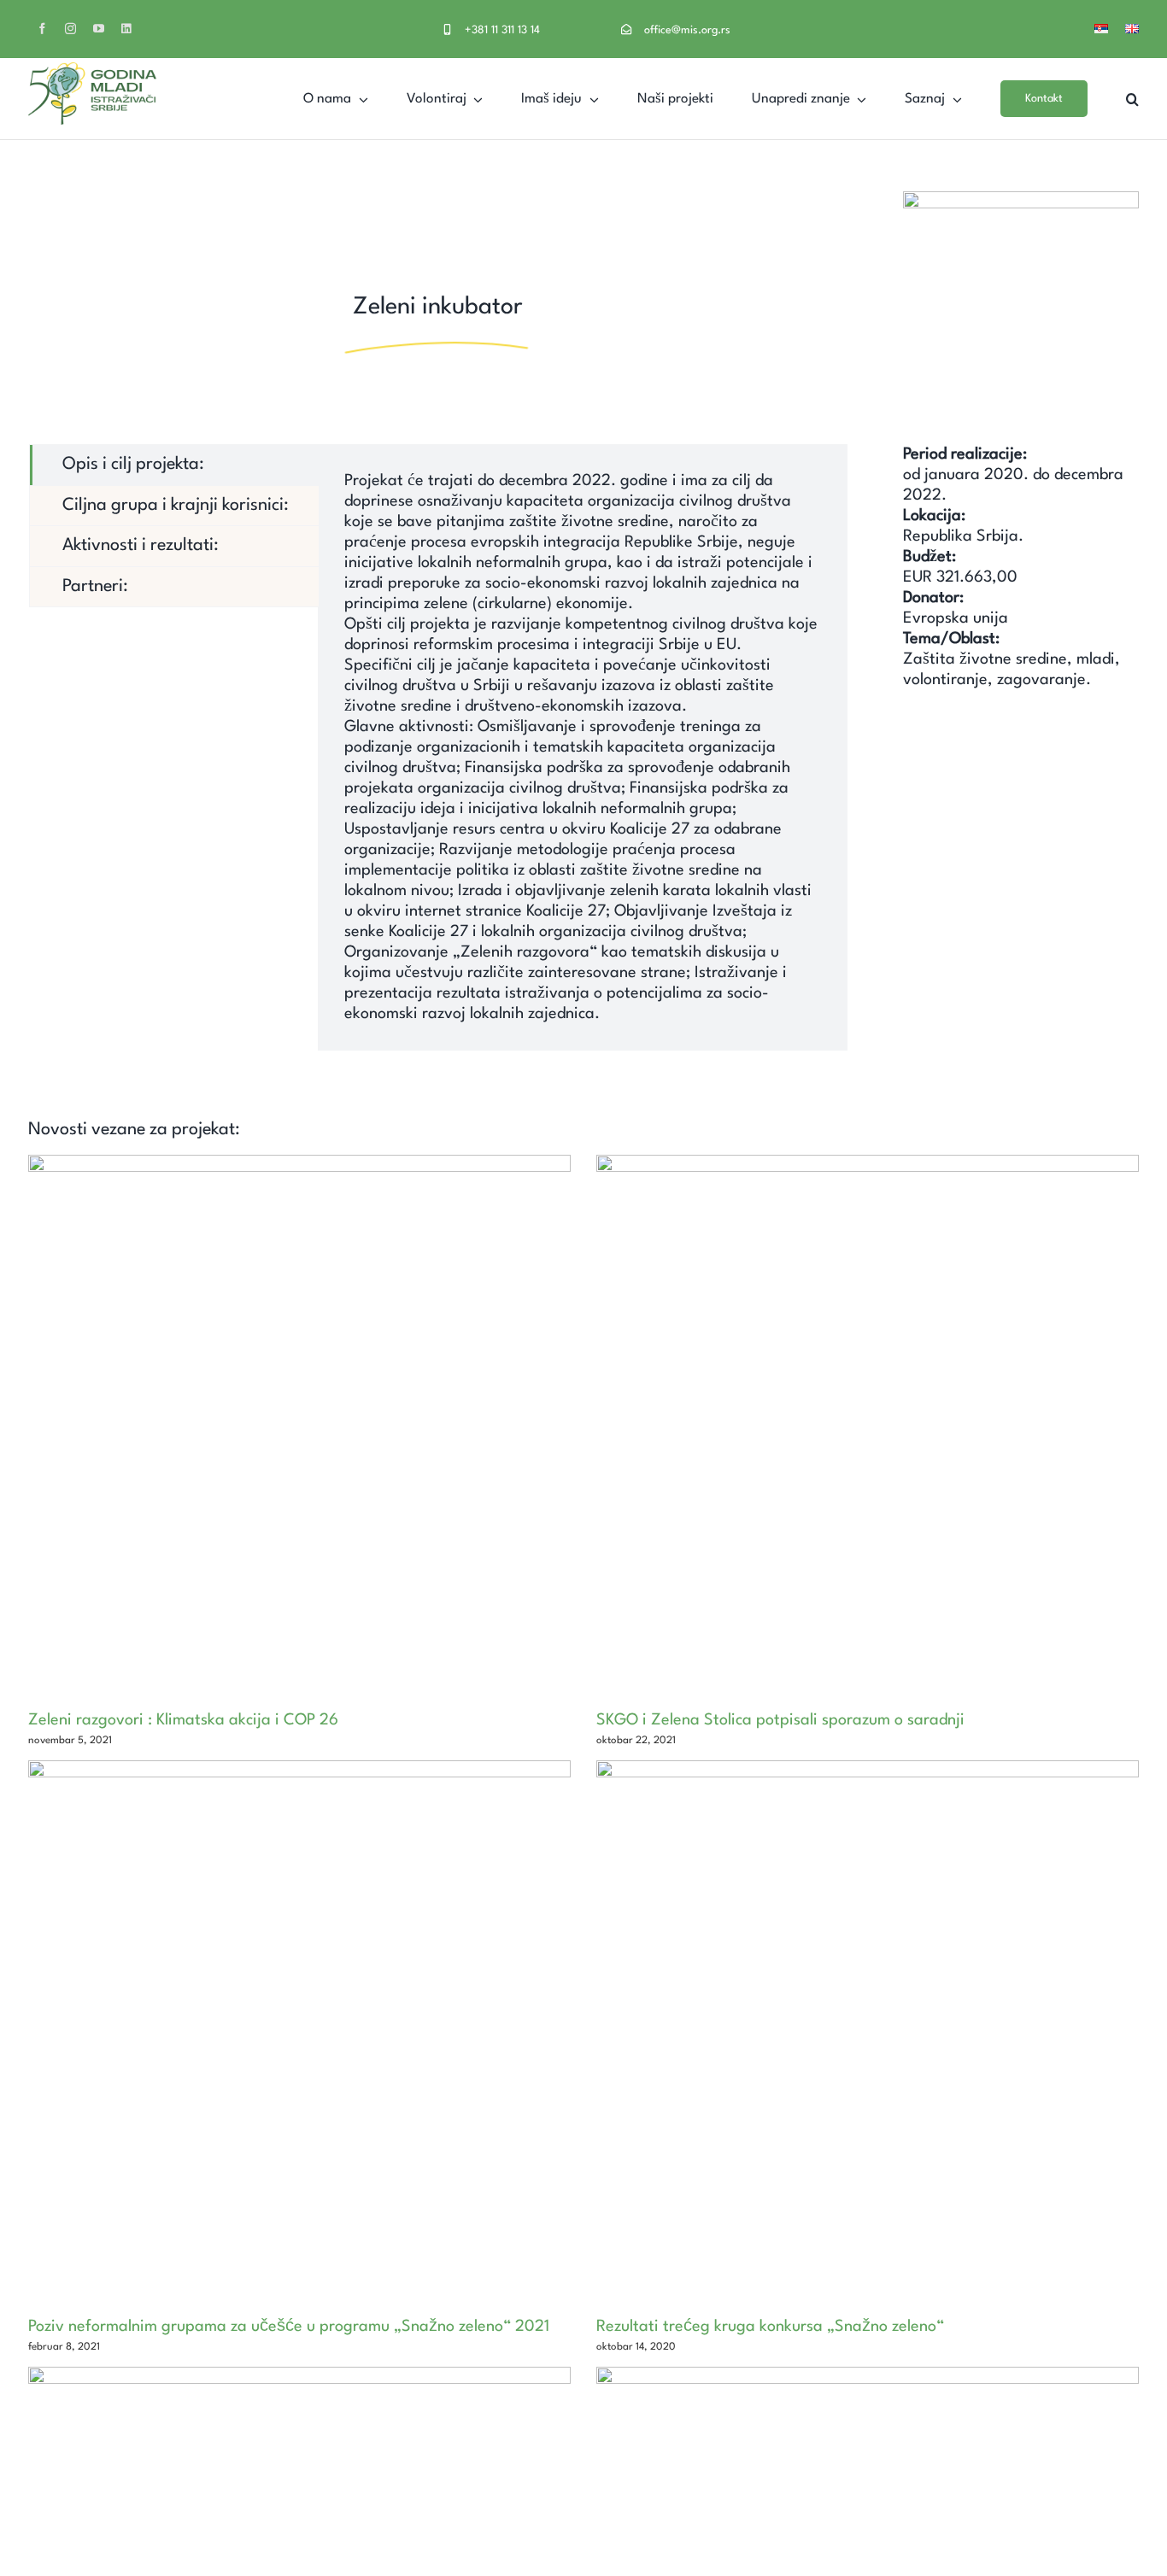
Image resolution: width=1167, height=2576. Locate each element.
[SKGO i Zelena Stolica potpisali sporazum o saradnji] (868, 1426)
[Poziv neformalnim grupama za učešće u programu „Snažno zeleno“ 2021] (299, 2032)
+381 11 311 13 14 (502, 30)
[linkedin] (126, 29)
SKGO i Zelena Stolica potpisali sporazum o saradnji (780, 1720)
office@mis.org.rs (687, 30)
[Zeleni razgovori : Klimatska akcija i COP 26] (299, 1426)
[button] (1132, 99)
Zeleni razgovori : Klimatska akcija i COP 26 (183, 1720)
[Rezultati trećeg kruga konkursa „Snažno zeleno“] (868, 2032)
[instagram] (70, 29)
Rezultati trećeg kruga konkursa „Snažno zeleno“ (770, 2327)
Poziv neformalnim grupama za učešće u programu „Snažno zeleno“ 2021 (289, 2327)
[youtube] (99, 29)
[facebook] (42, 29)
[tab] (174, 465)
